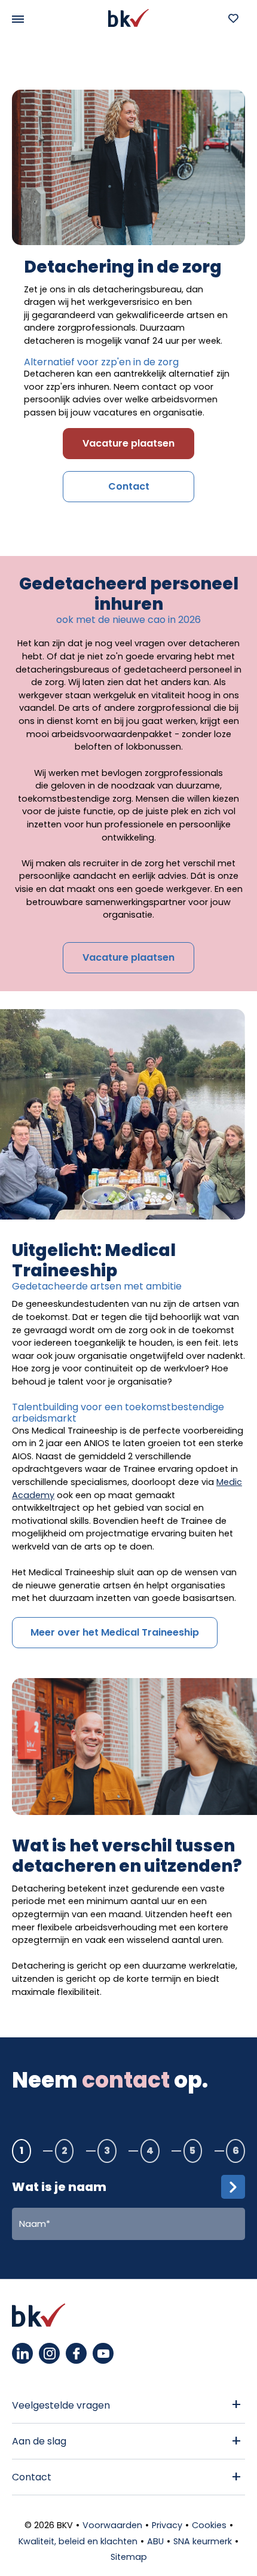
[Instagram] (49, 2353)
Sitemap (129, 2557)
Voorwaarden (112, 2525)
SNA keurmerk (203, 2541)
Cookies (209, 2525)
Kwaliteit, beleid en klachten (78, 2541)
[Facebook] (76, 2353)
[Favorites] (233, 18)
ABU (155, 2541)
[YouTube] (103, 2353)
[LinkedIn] (22, 2353)
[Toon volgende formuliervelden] (233, 2187)
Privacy (167, 2525)
